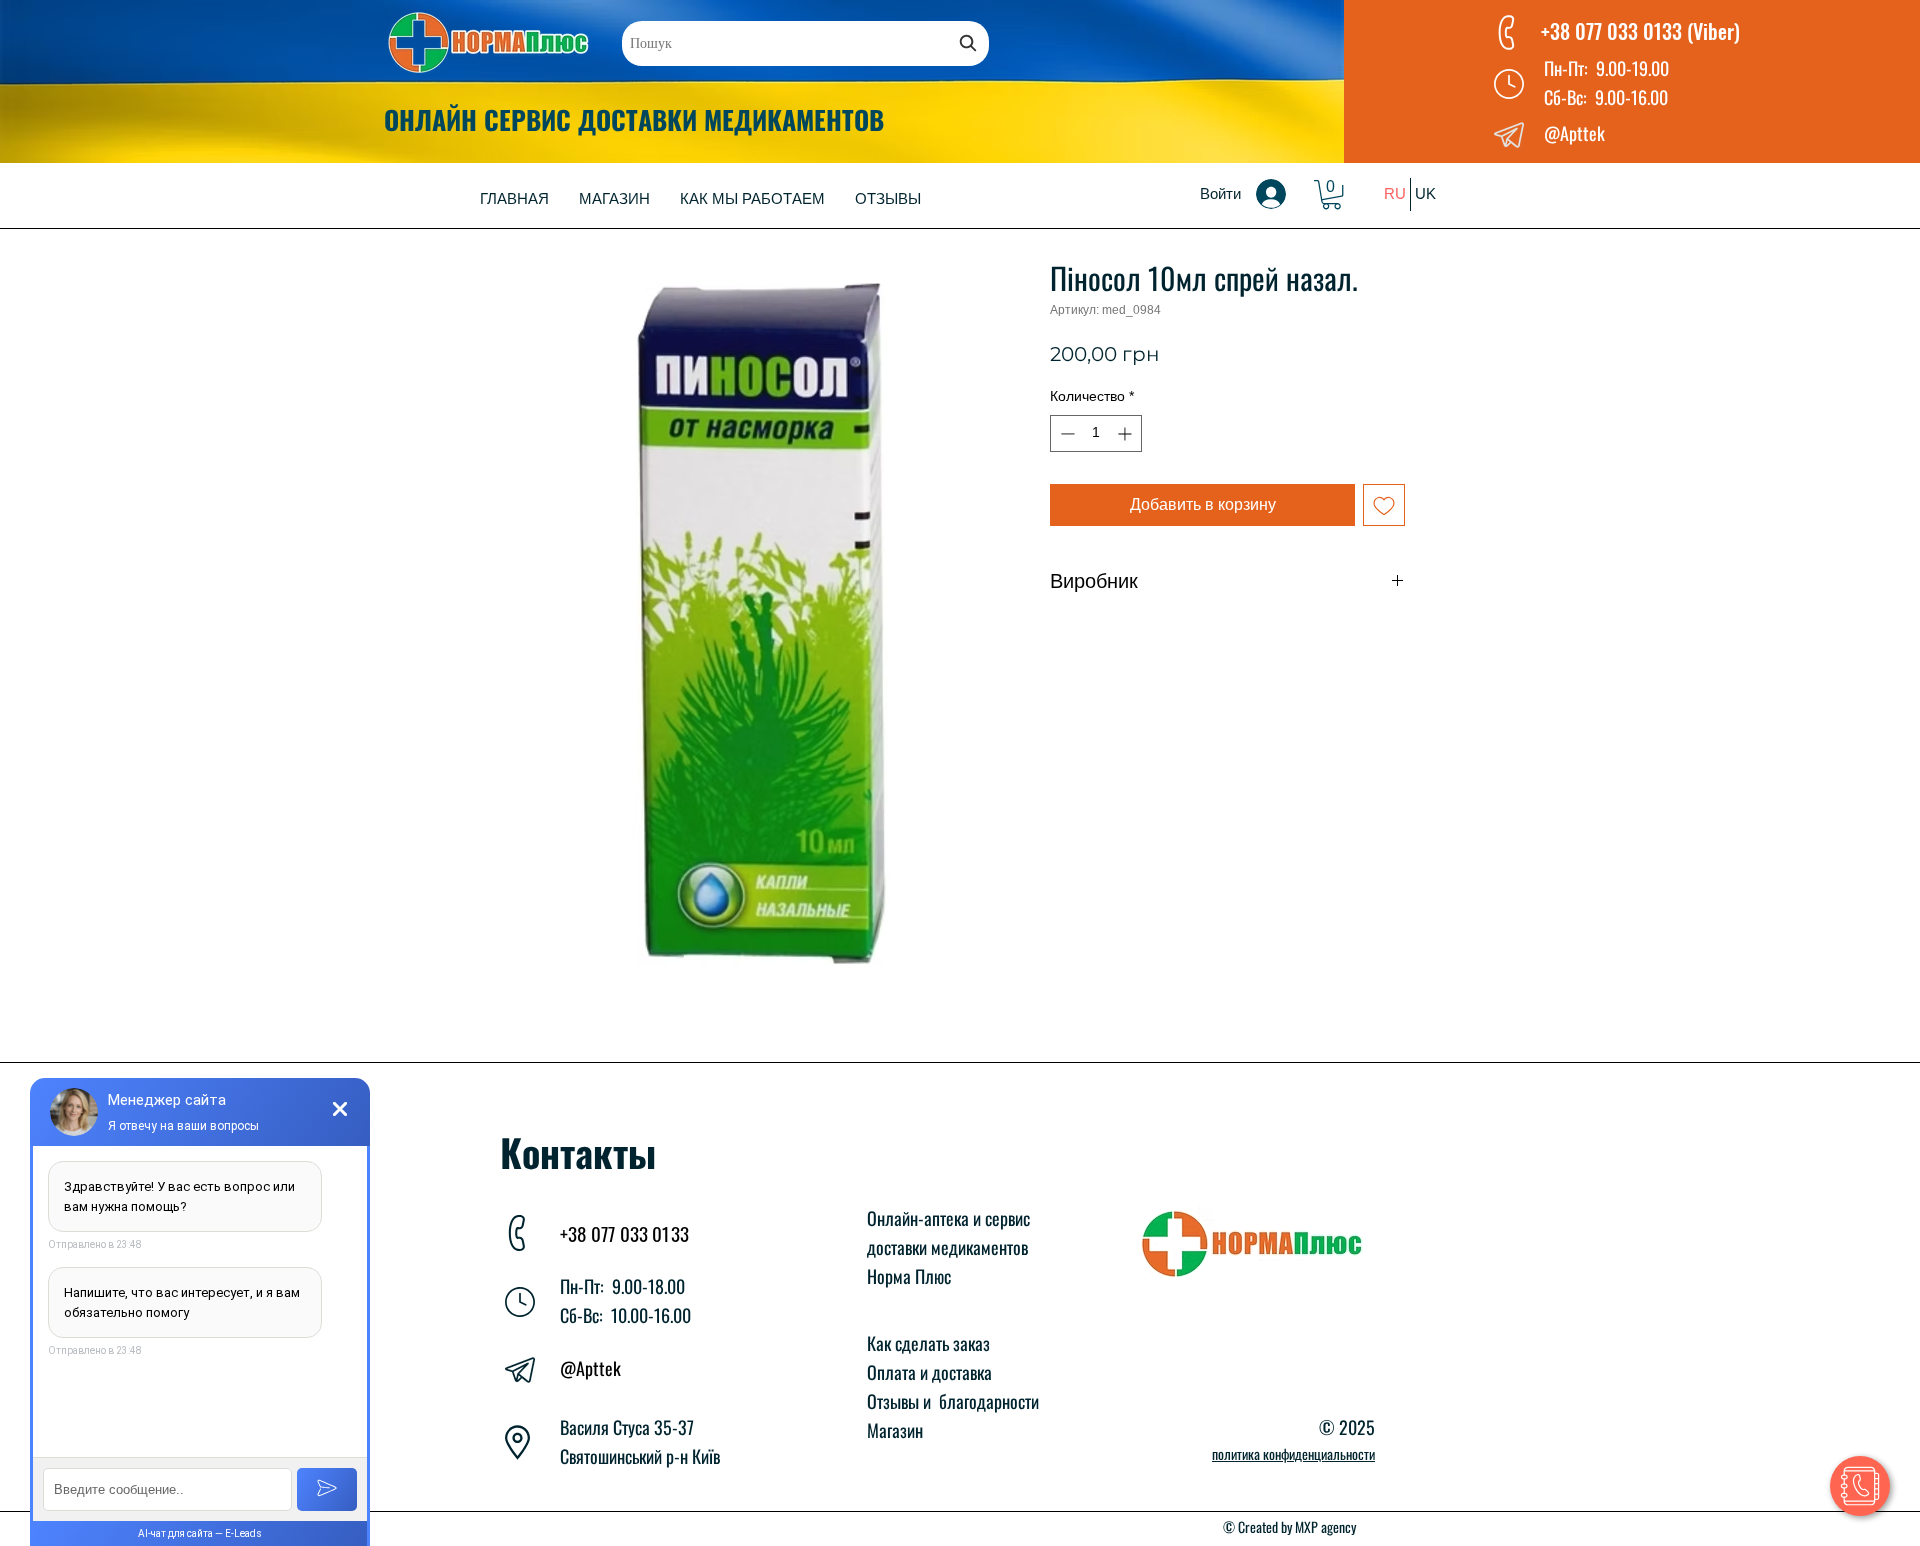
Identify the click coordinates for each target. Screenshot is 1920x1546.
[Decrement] (1065, 433)
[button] (1331, 194)
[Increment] (1126, 433)
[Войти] (1285, 194)
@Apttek (590, 1368)
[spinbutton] (1096, 433)
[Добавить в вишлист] (1384, 505)
